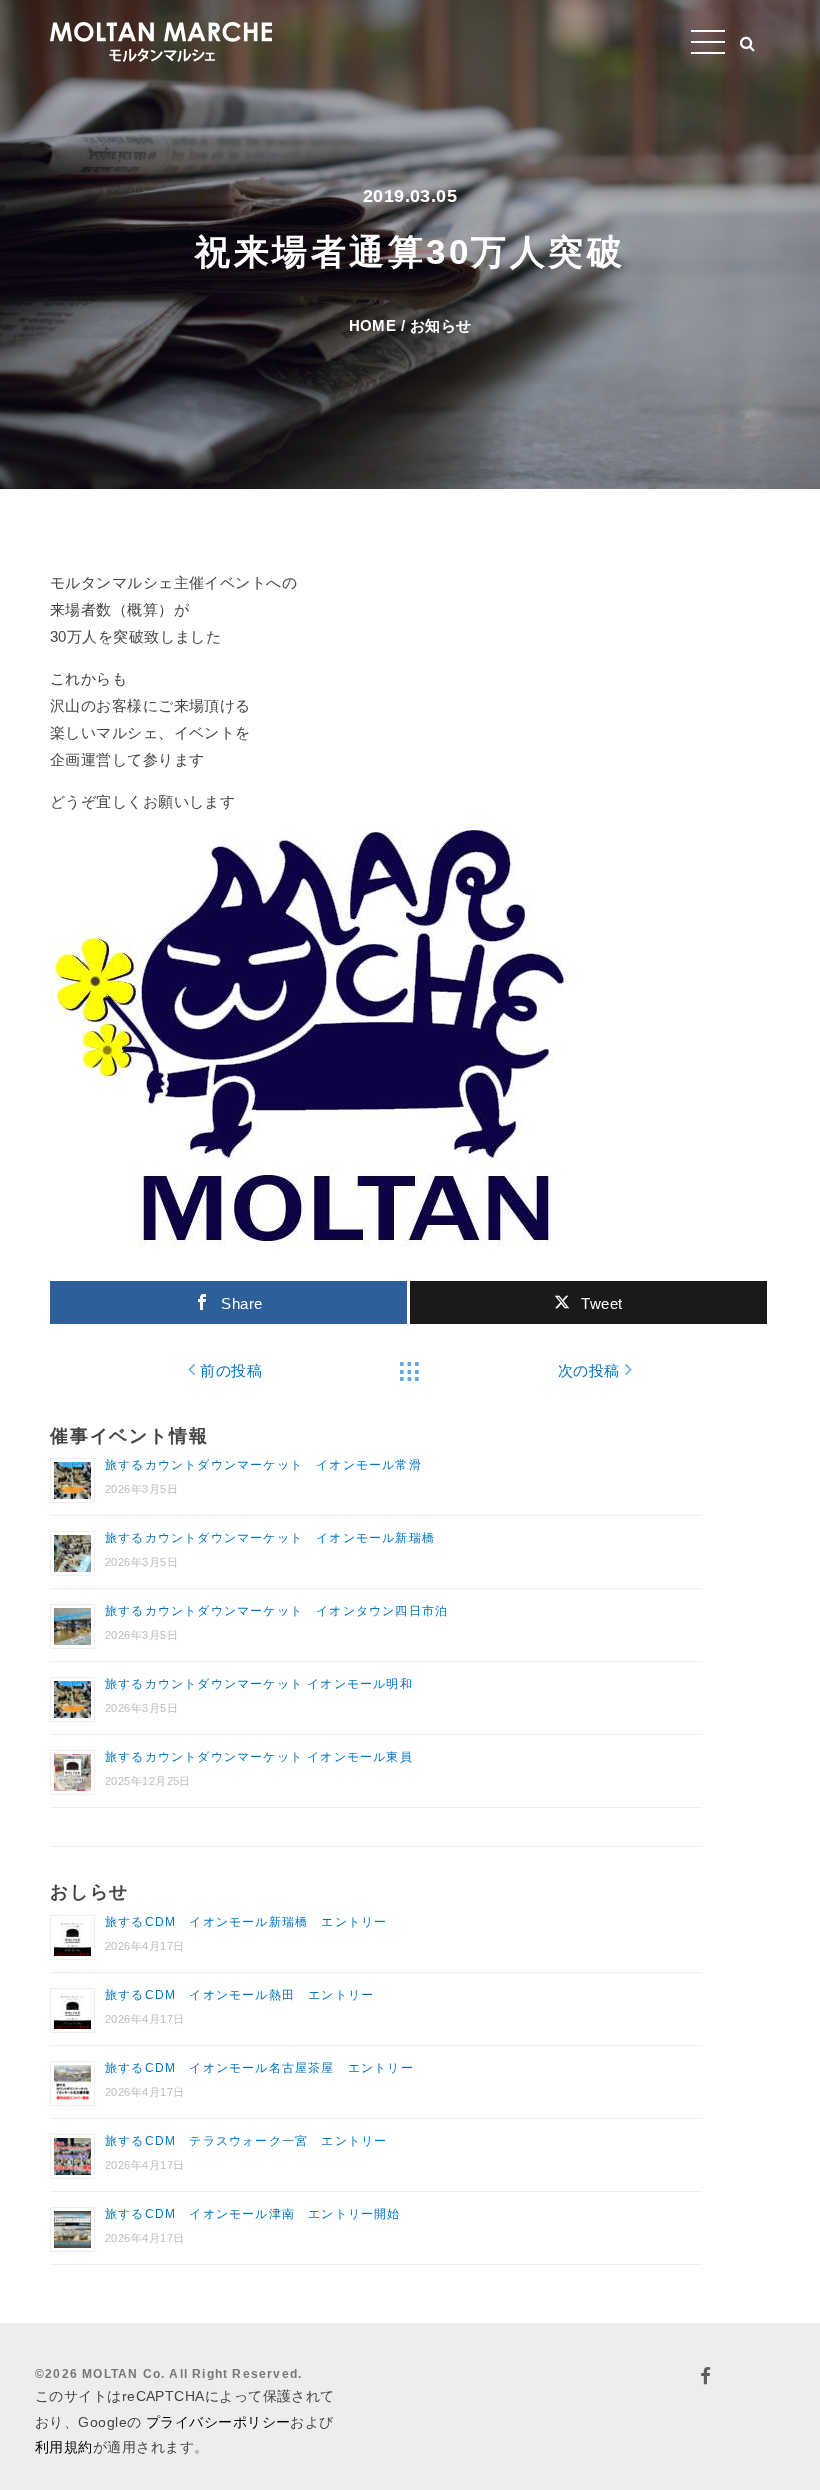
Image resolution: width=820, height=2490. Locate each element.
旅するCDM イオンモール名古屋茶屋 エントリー (259, 2068)
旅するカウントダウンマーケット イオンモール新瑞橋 (270, 1538)
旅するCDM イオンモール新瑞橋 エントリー (246, 1922)
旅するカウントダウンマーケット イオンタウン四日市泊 (276, 1611)
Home (373, 325)
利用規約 (64, 2447)
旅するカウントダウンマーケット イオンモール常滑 (263, 1465)
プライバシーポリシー (218, 2422)
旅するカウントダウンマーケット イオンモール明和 (259, 1684)
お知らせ (441, 325)
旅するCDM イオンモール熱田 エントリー (239, 1995)
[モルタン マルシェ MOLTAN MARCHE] (161, 39)
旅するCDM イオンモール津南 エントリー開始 (253, 2214)
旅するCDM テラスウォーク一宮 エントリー (246, 2141)
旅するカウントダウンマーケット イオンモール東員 (259, 1757)
